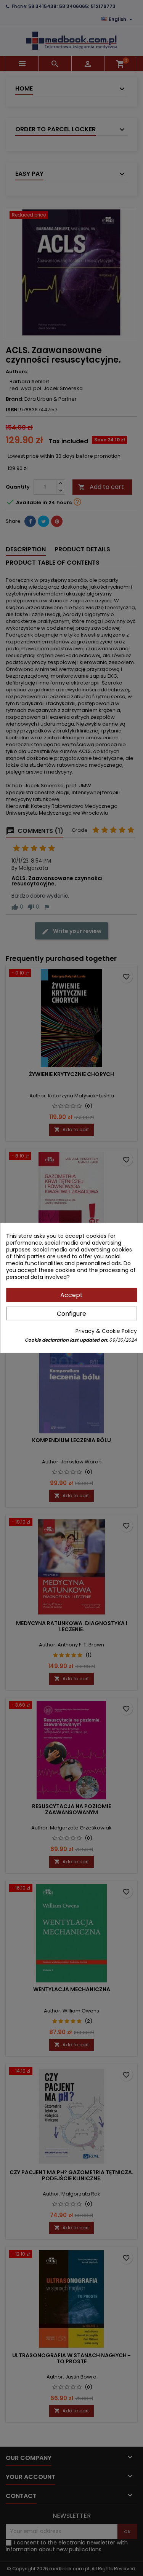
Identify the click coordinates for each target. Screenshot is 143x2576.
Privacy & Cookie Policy (106, 1331)
